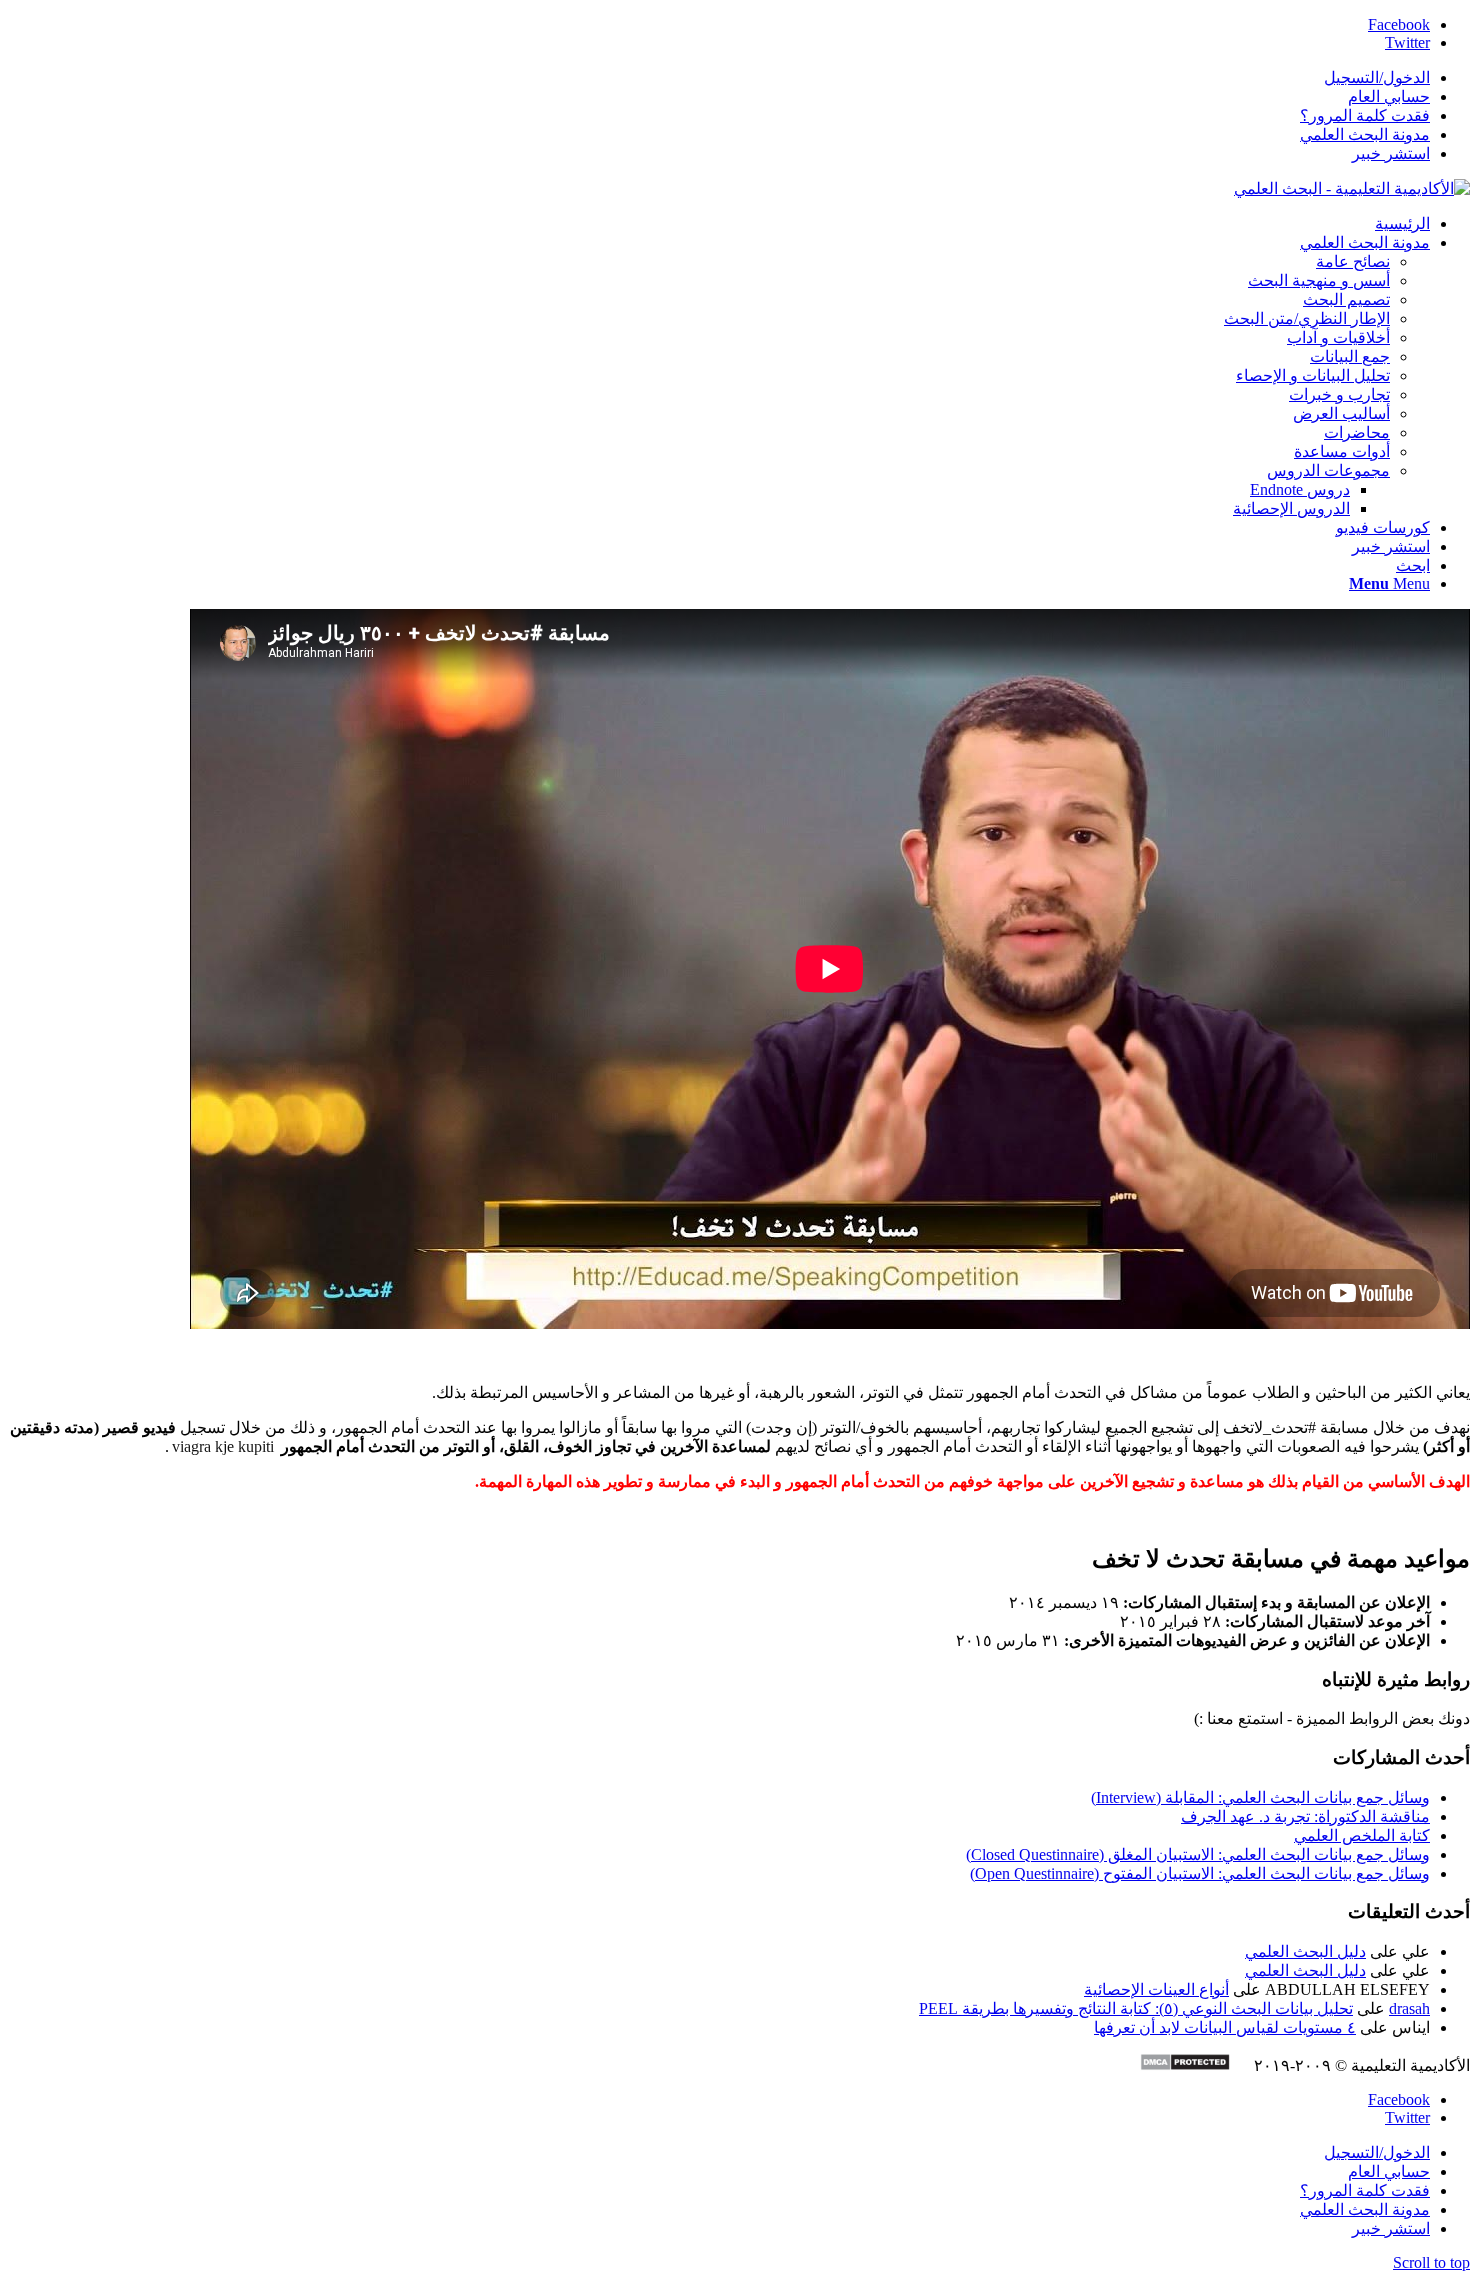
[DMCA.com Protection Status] (1195, 2065)
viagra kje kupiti (223, 1446)
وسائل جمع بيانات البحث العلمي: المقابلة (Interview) (1260, 1797)
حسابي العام (1389, 96)
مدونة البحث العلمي (1365, 134)
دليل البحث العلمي (1305, 1951)
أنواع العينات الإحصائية (1156, 1989)
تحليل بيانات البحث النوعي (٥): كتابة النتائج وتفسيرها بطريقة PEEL (1136, 2008)
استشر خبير (1391, 153)
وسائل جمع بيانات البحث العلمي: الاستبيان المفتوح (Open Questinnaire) (1200, 1873)
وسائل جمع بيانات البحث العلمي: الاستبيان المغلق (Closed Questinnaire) (1198, 1854)
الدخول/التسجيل (1377, 77)
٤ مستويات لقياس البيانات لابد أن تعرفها (1225, 2027)
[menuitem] (715, 77)
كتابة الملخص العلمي (1362, 1835)
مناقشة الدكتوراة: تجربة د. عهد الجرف (1305, 1816)
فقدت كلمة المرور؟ (1365, 115)
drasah (1409, 2008)
